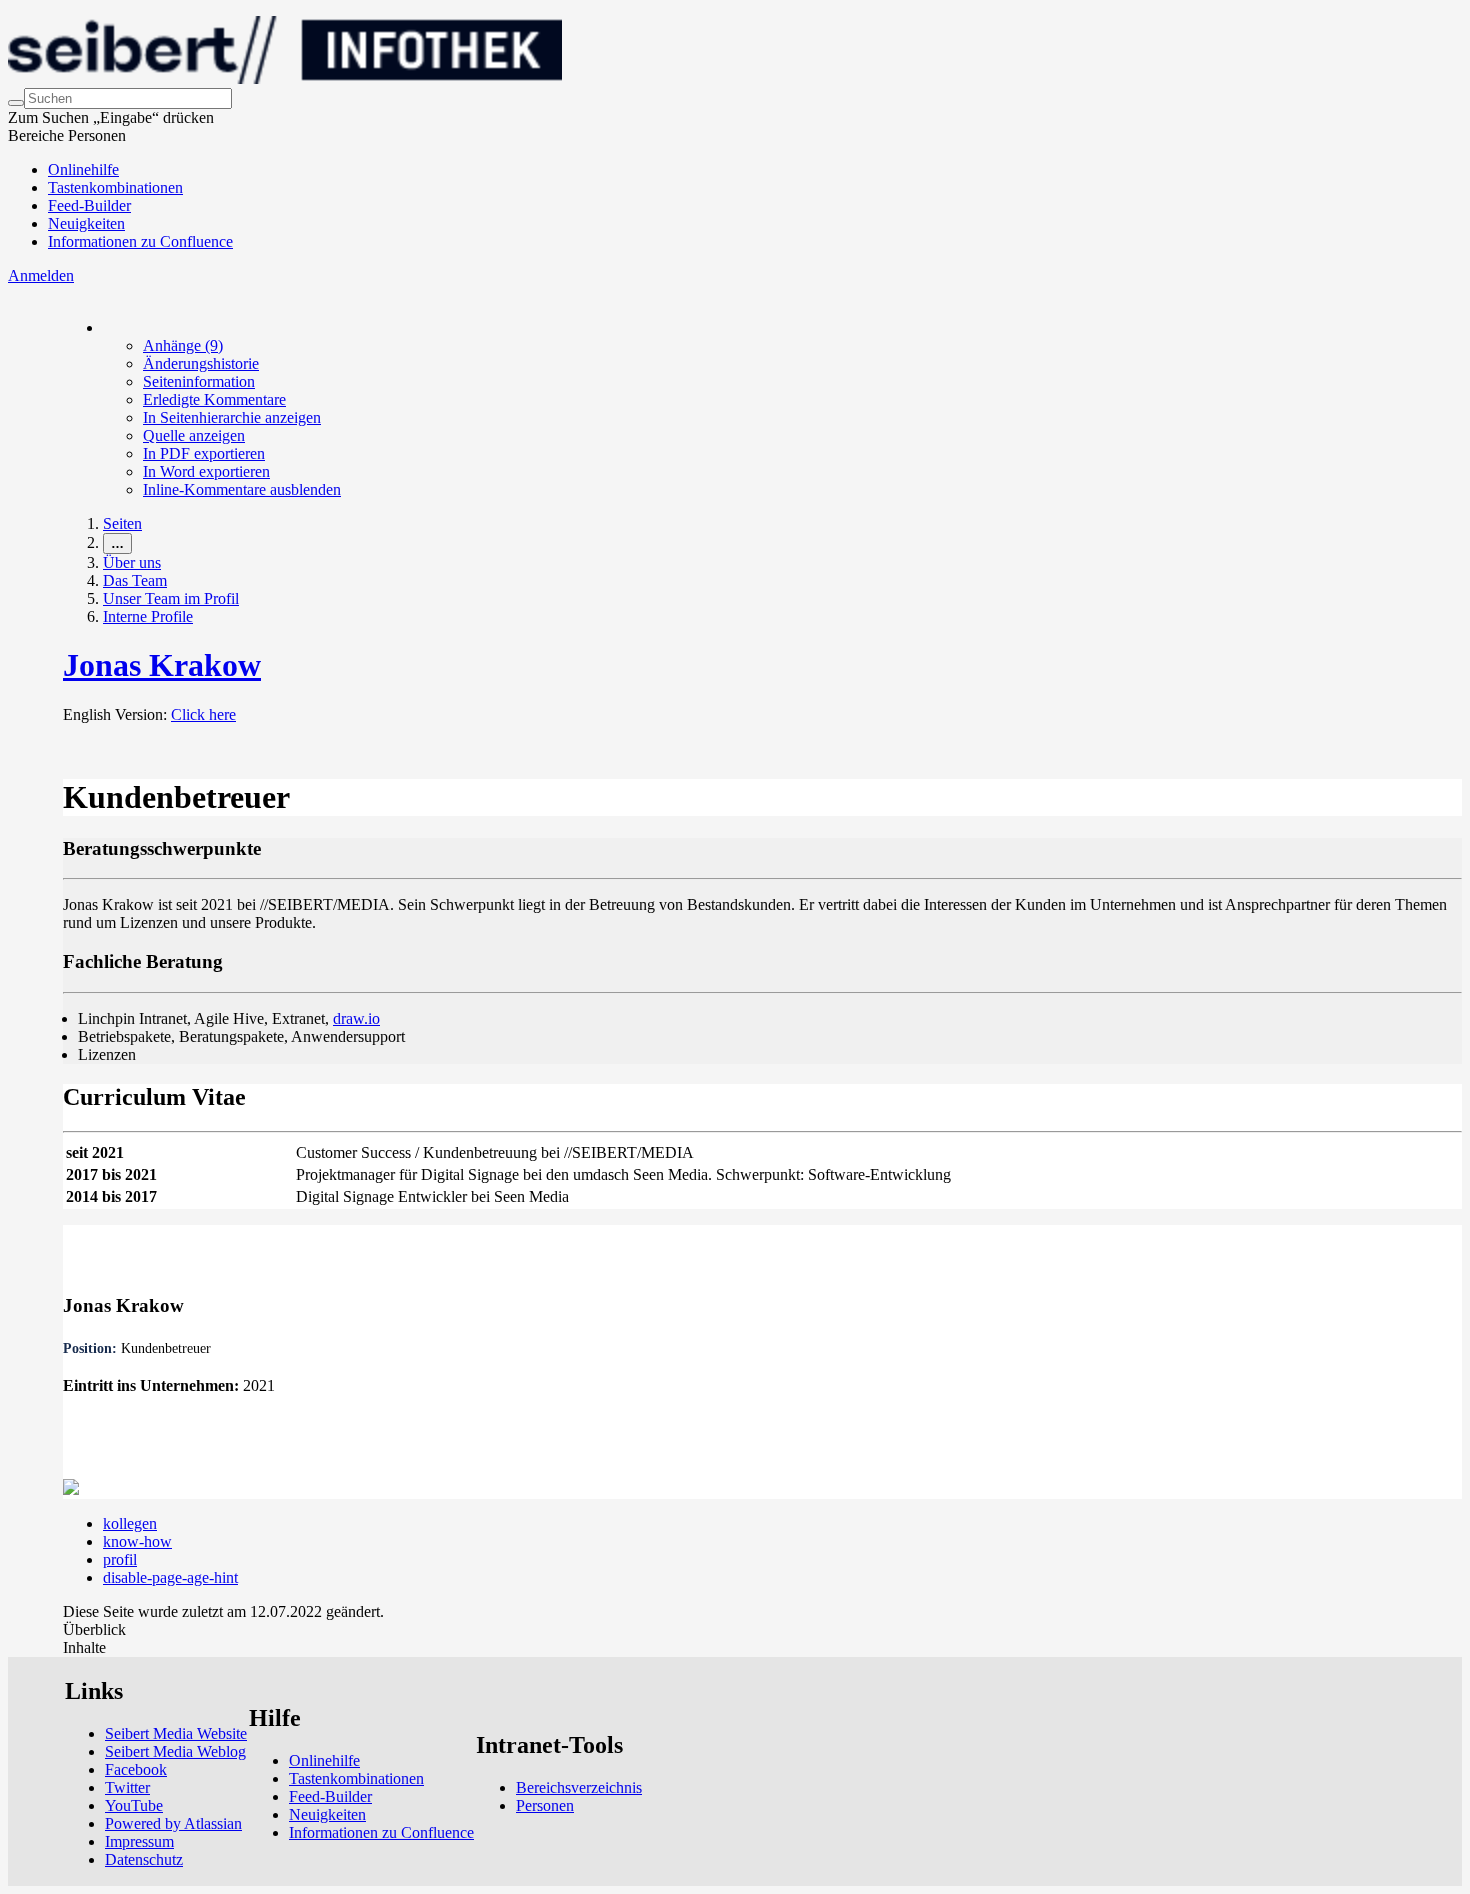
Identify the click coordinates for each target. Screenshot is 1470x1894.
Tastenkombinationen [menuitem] (115, 187)
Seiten (122, 523)
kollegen (130, 1523)
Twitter (127, 1787)
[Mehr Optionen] (104, 327)
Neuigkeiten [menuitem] (86, 223)
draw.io (356, 1018)
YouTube (134, 1805)
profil (120, 1559)
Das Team (135, 580)
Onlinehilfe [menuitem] (83, 169)
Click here (203, 714)
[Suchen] (16, 103)
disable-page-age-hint (170, 1577)
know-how (137, 1541)
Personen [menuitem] (545, 1805)
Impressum (139, 1841)
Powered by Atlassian (173, 1823)
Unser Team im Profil (171, 598)
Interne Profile (148, 616)
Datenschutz (144, 1859)
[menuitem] (183, 345)
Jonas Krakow (162, 665)
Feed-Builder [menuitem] (89, 205)
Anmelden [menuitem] (41, 275)
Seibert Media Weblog (175, 1751)
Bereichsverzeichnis (579, 1787)
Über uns (132, 562)
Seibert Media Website (176, 1733)
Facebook (136, 1769)
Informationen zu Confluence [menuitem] (140, 241)
